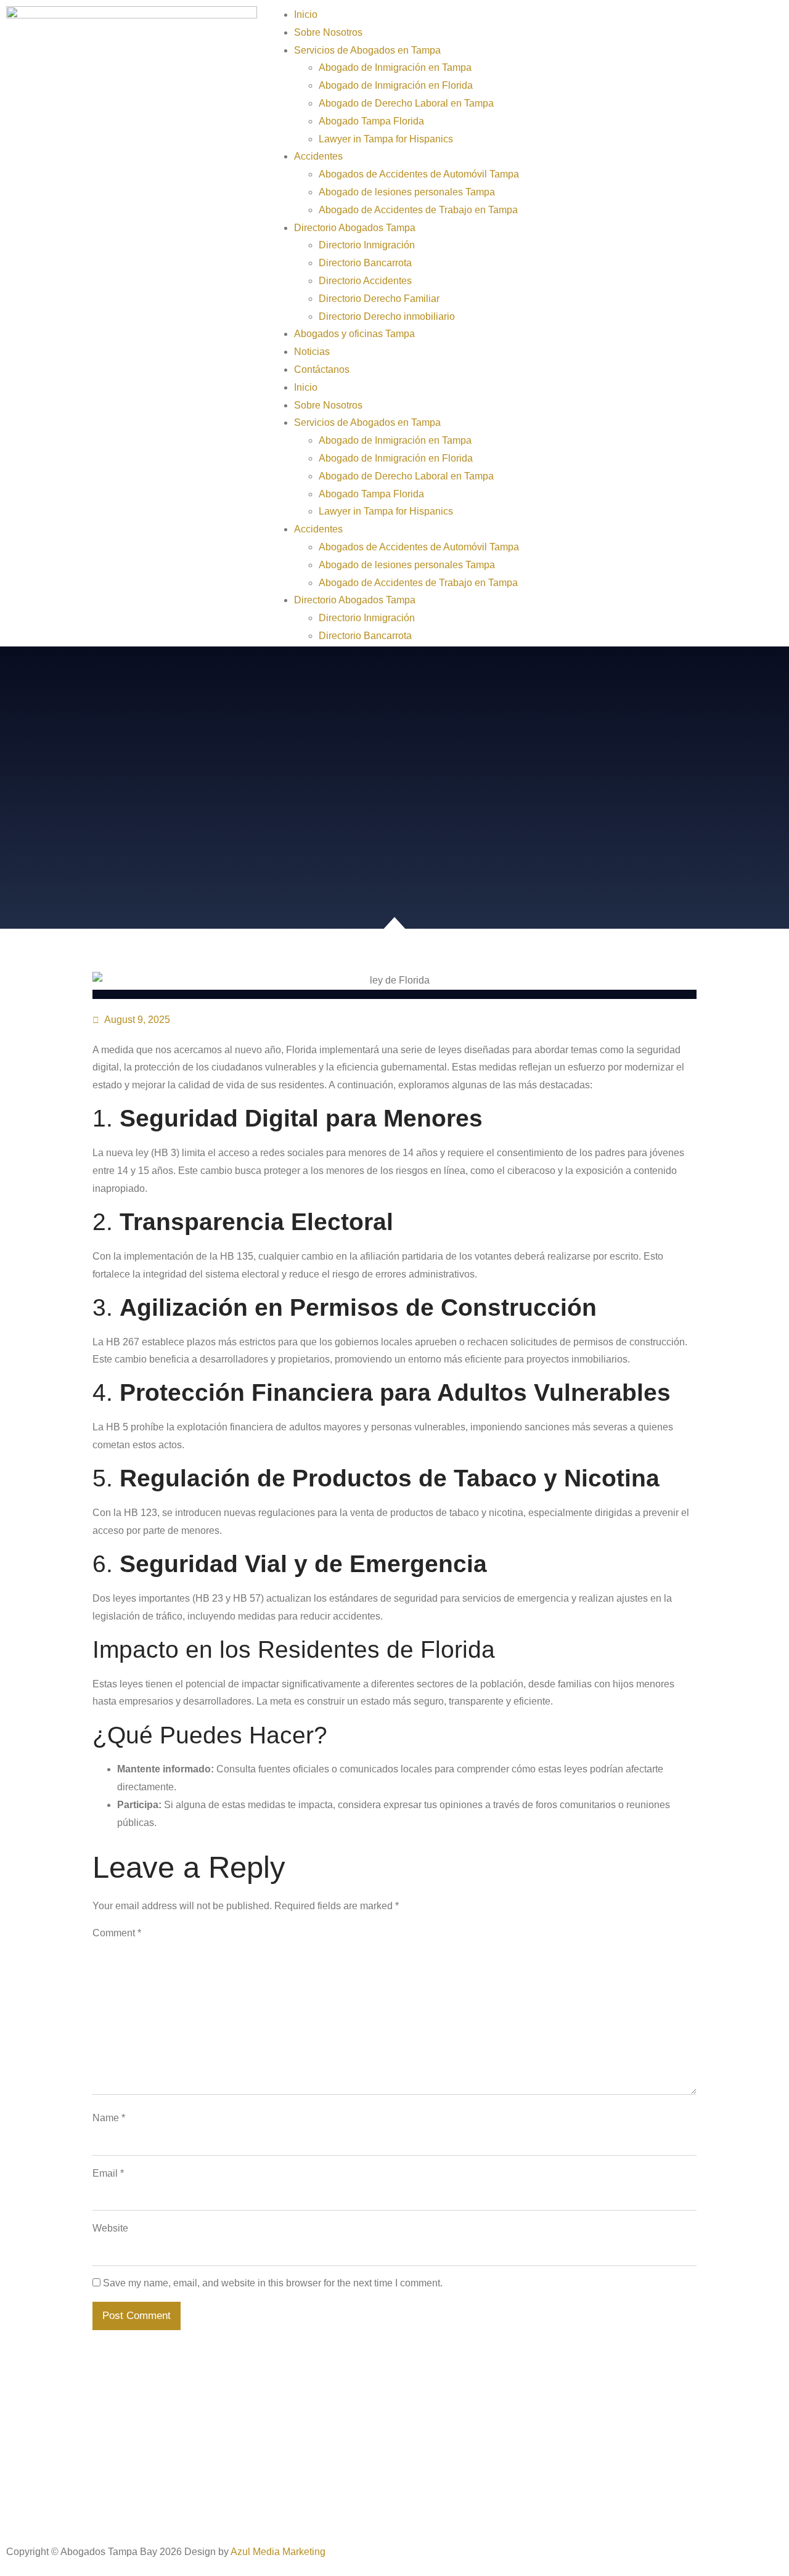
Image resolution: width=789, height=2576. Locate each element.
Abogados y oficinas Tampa (354, 334)
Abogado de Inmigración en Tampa (395, 67)
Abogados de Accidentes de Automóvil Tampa (419, 174)
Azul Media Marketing (278, 2552)
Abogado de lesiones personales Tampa (407, 192)
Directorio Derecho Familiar (379, 299)
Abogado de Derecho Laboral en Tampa (406, 103)
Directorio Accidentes (365, 281)
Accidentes (318, 156)
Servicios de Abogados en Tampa (367, 50)
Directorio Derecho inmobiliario (387, 316)
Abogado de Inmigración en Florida (396, 85)
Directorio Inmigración (367, 245)
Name (109, 2118)
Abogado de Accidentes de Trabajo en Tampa (418, 210)
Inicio (306, 14)
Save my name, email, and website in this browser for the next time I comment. (273, 2283)
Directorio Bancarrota (365, 263)
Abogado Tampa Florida (371, 121)
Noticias (312, 352)
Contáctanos (322, 369)
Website (110, 2228)
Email (108, 2173)
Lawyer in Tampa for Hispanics (386, 139)
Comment (117, 1933)
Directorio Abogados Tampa (355, 228)
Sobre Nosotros (328, 32)
